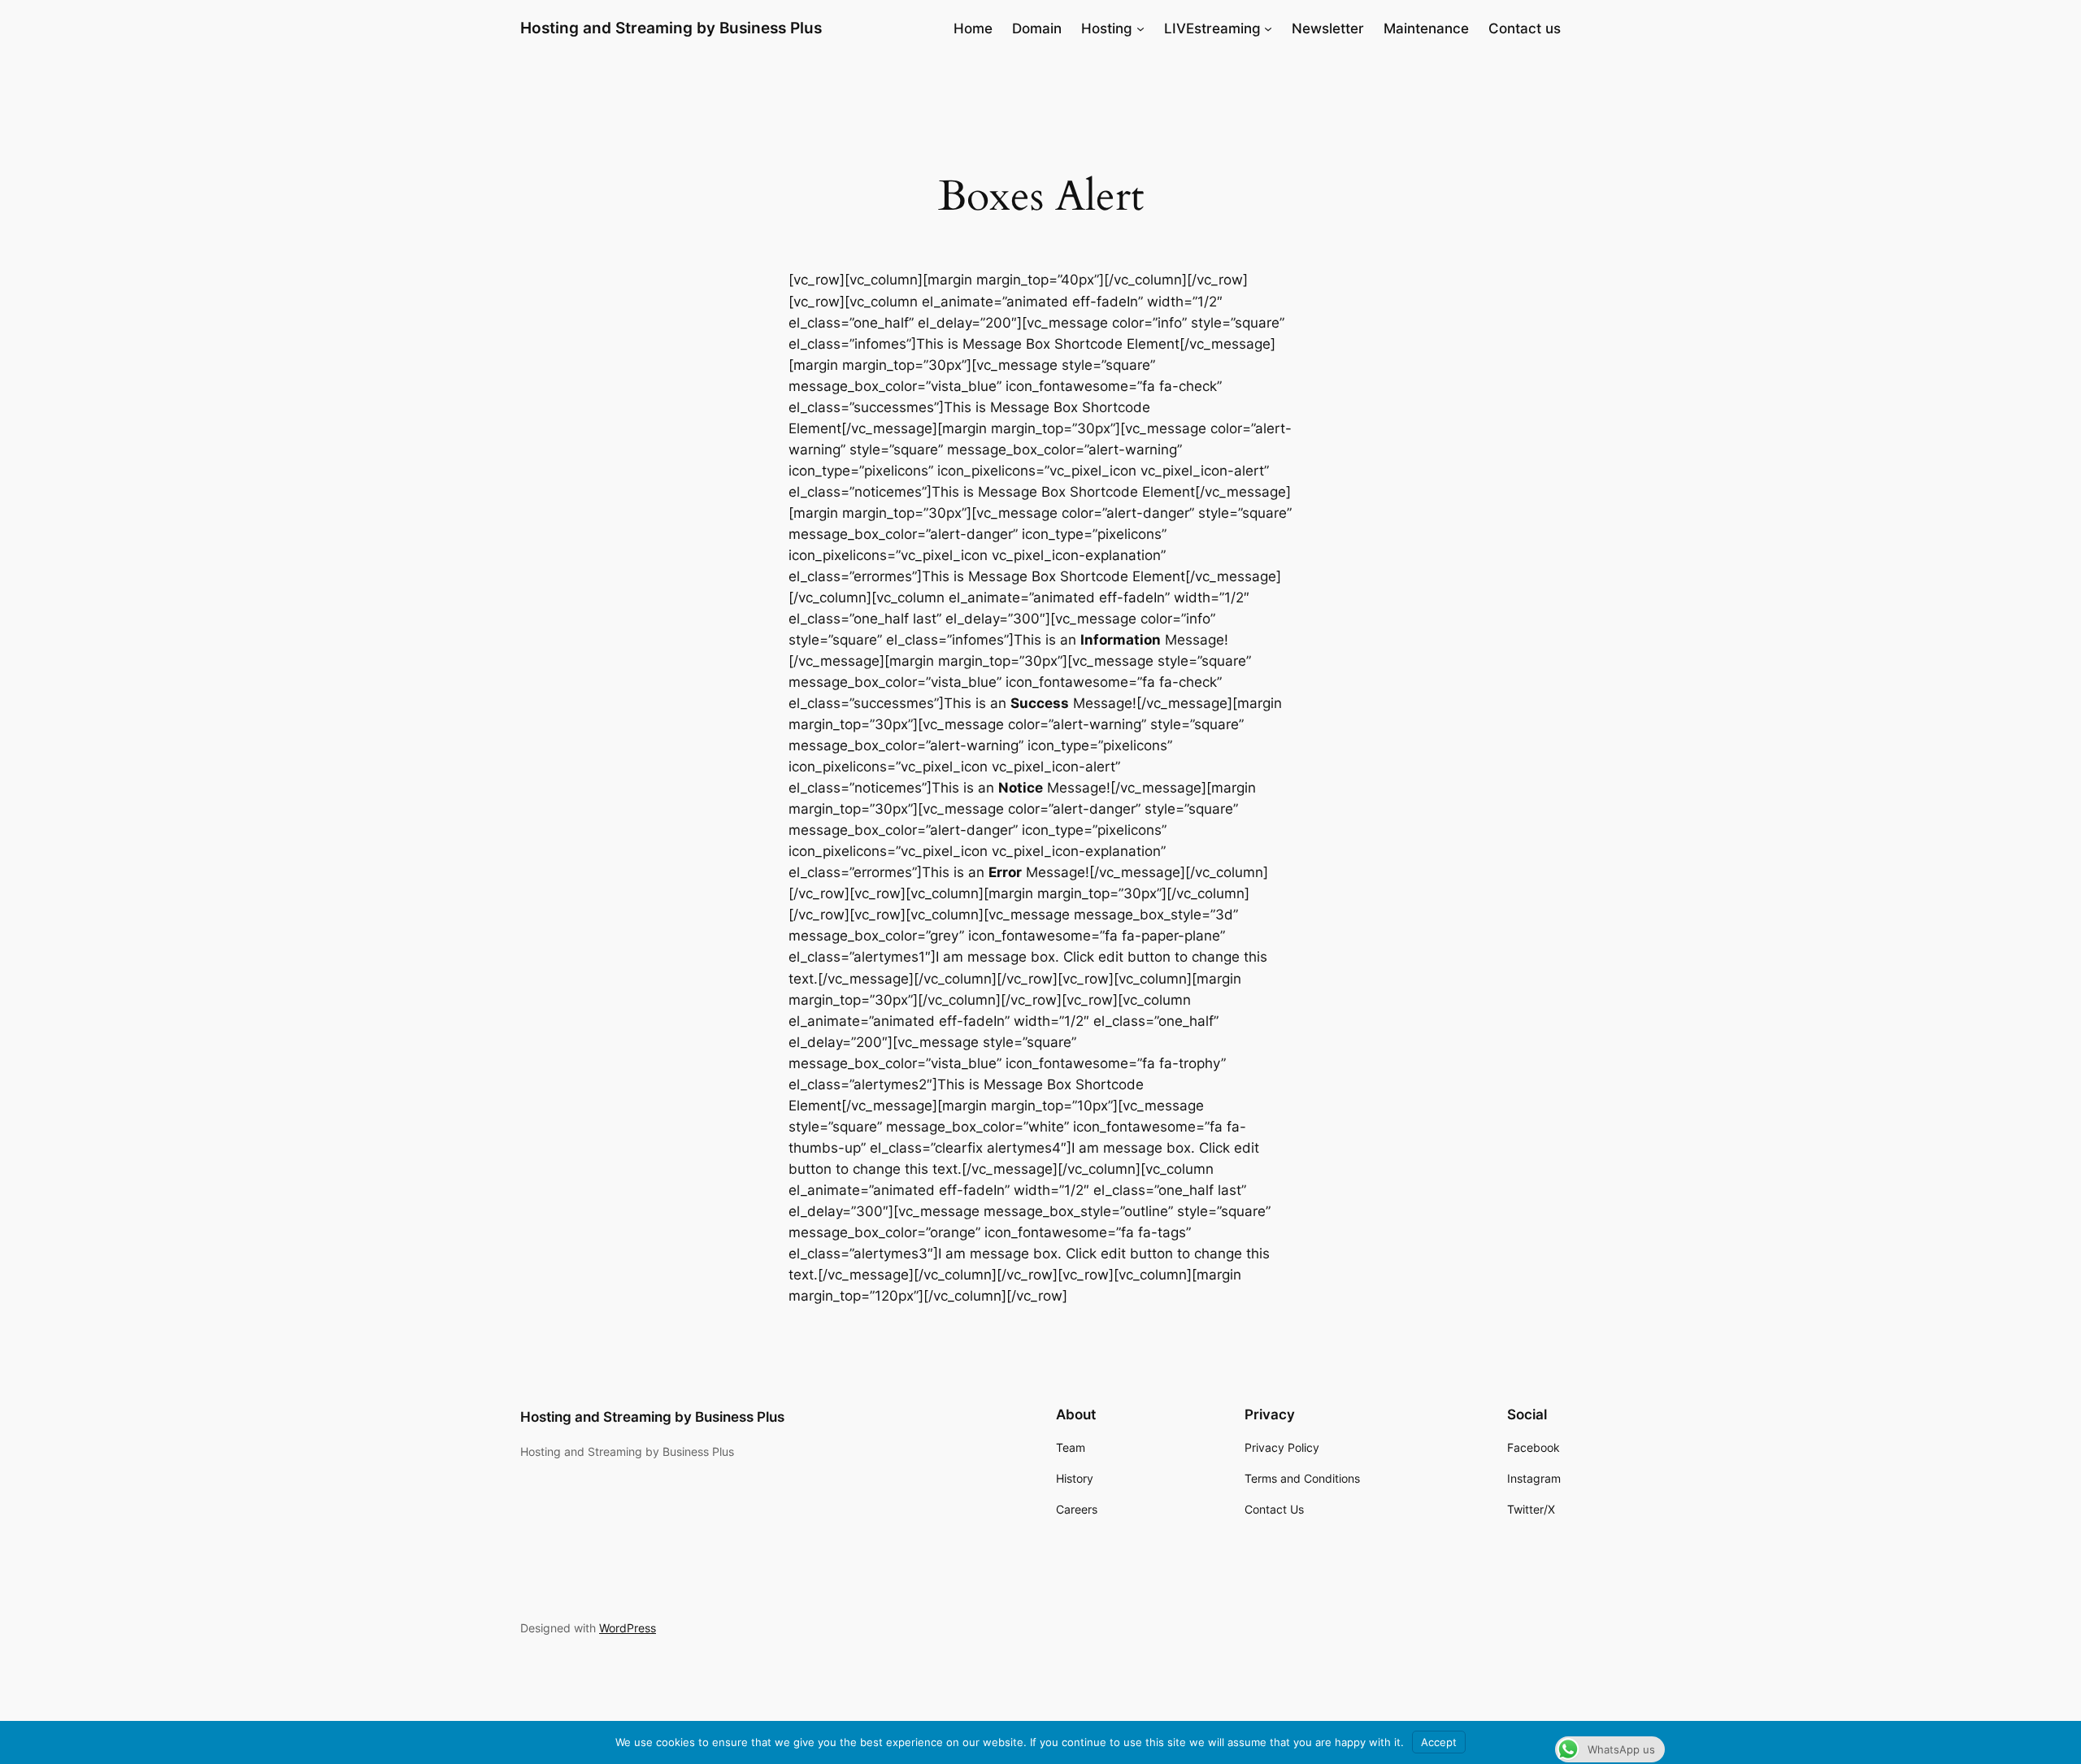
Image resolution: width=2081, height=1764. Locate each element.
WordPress (628, 1628)
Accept (1439, 1742)
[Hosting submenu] (1140, 28)
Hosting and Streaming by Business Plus (671, 28)
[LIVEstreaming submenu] (1268, 28)
